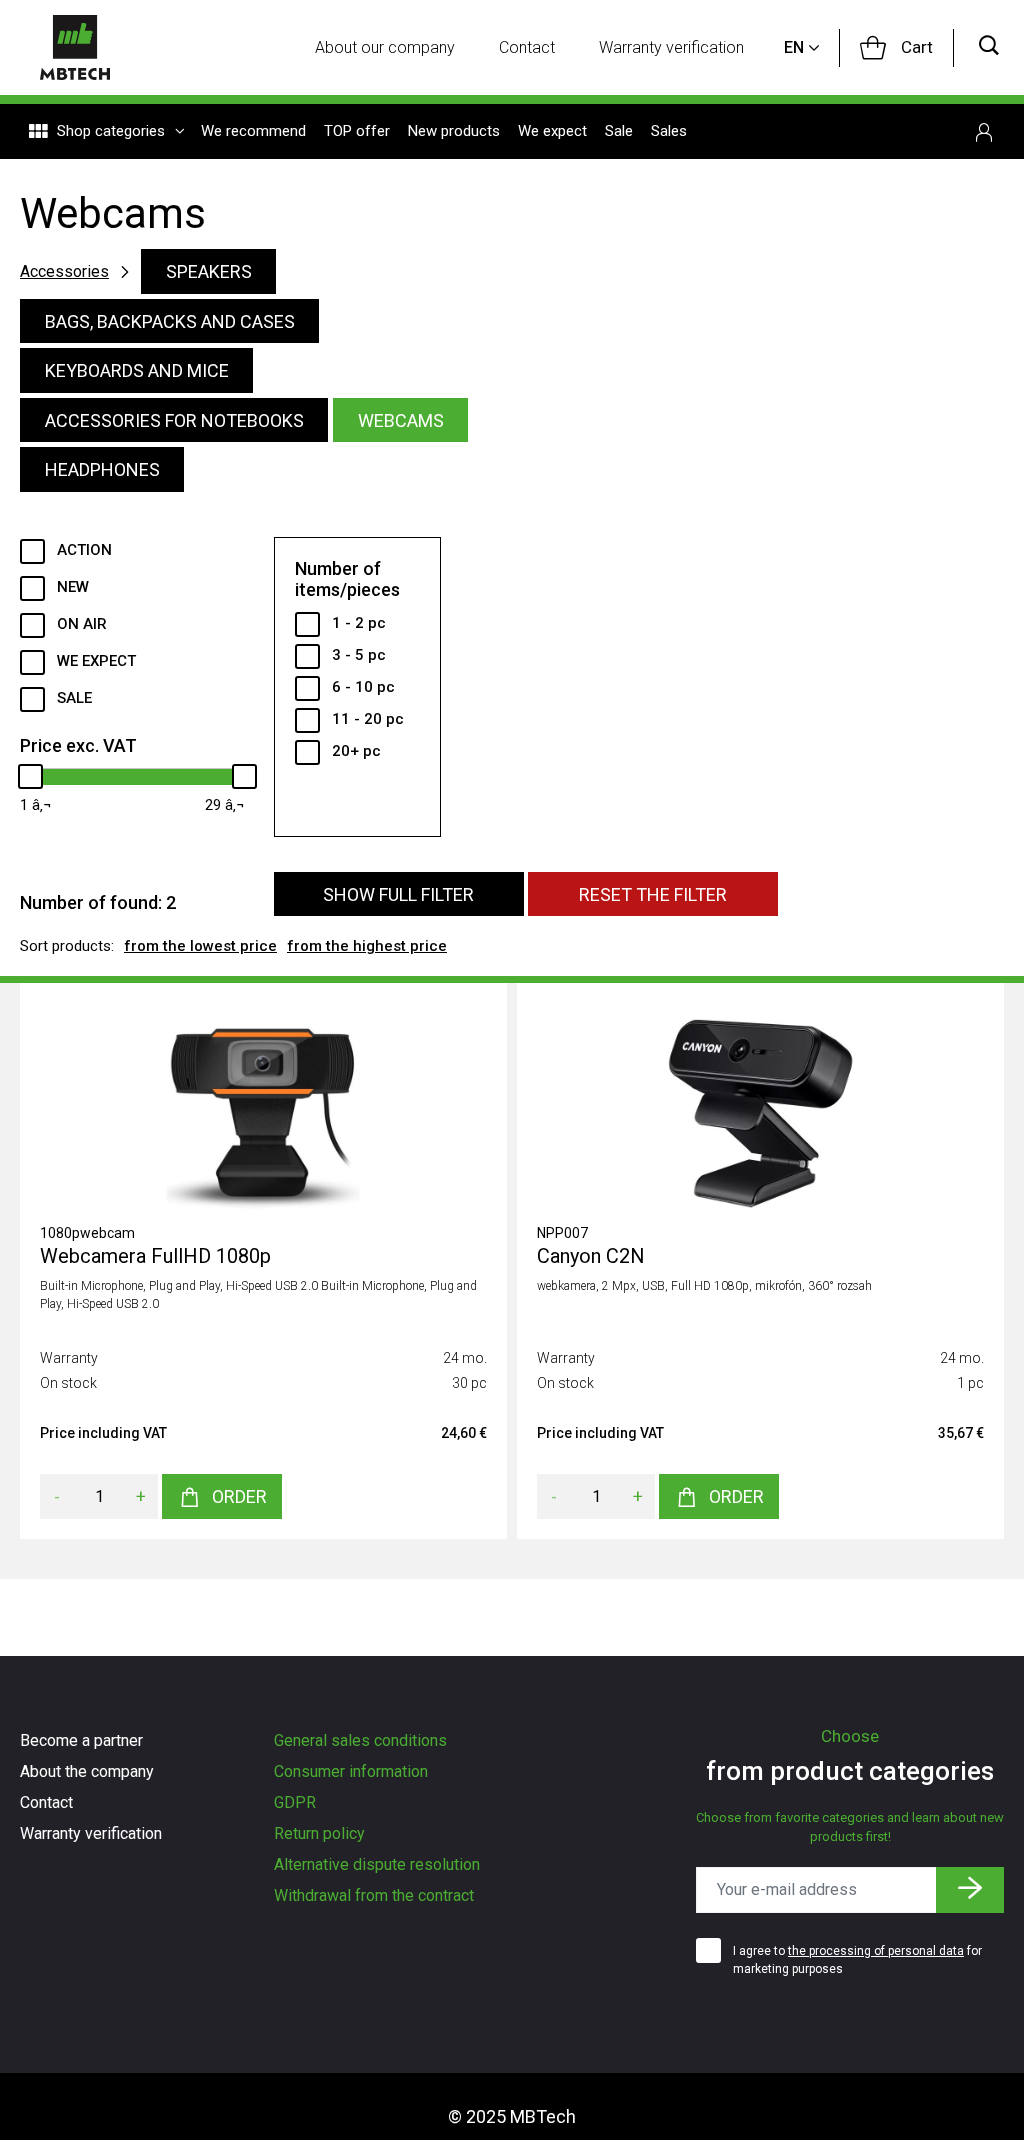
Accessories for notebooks (174, 420)
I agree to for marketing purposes (857, 1960)
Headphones (102, 469)
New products (454, 131)
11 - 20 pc (368, 719)
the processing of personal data (876, 1951)
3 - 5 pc (359, 655)
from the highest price (367, 946)
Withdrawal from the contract (374, 1895)
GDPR (295, 1802)
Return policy (319, 1833)
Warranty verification (671, 47)
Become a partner (81, 1740)
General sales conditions (360, 1740)
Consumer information (351, 1771)
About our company (385, 47)
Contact (527, 47)
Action (84, 550)
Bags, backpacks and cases (170, 321)
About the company (87, 1771)
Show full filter (398, 894)
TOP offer (357, 131)
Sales (669, 131)
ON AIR (82, 624)
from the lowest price (200, 946)
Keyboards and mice (137, 370)
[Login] (984, 131)
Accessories (64, 271)
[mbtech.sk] (75, 47)
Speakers (209, 271)
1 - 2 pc (359, 623)
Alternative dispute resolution (377, 1864)
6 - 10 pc (363, 687)
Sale (619, 131)
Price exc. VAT (78, 745)
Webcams (401, 420)
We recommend (253, 131)
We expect (552, 131)
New (73, 587)
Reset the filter (653, 894)
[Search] (989, 47)
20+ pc (356, 751)
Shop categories (111, 131)
